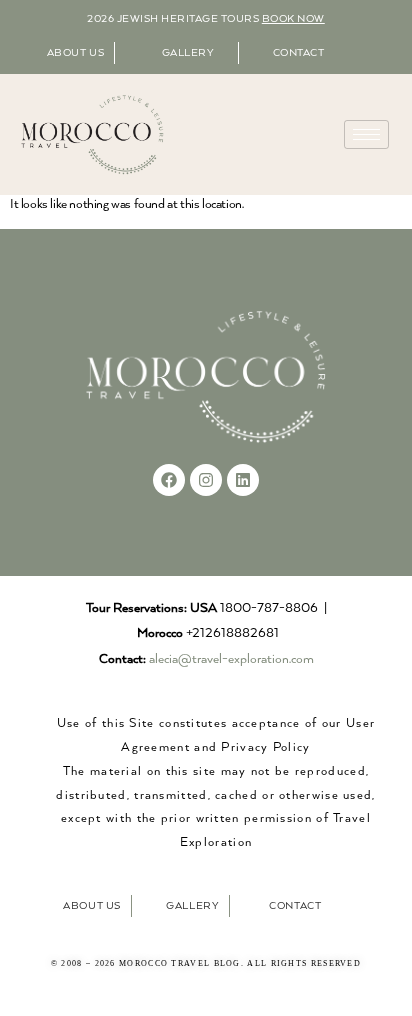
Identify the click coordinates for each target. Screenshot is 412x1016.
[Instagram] (206, 480)
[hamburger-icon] (366, 134)
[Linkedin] (243, 480)
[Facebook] (169, 480)
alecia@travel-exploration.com (231, 659)
